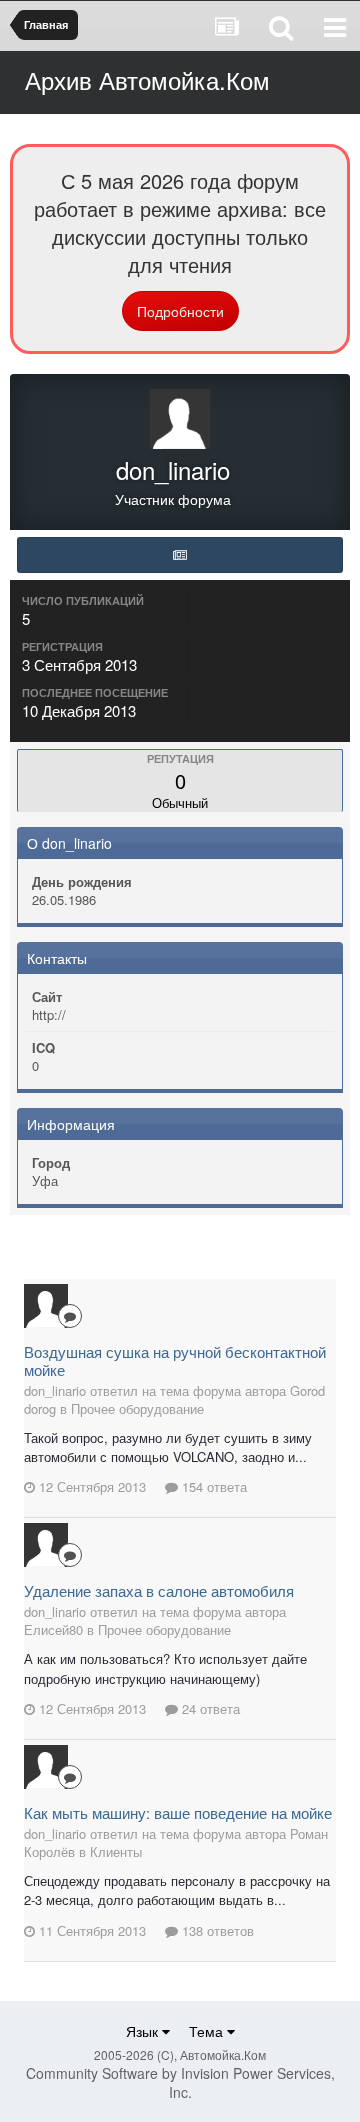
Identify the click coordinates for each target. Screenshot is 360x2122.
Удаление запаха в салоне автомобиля (159, 1590)
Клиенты (116, 1851)
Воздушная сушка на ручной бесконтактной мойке (175, 1360)
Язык (144, 2031)
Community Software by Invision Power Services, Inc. (180, 2082)
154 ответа (212, 1486)
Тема (208, 2031)
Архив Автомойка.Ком (147, 79)
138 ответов (216, 1930)
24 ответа (209, 1708)
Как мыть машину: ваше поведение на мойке (178, 1812)
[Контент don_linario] (180, 555)
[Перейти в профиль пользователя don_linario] (46, 1306)
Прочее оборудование (137, 1408)
